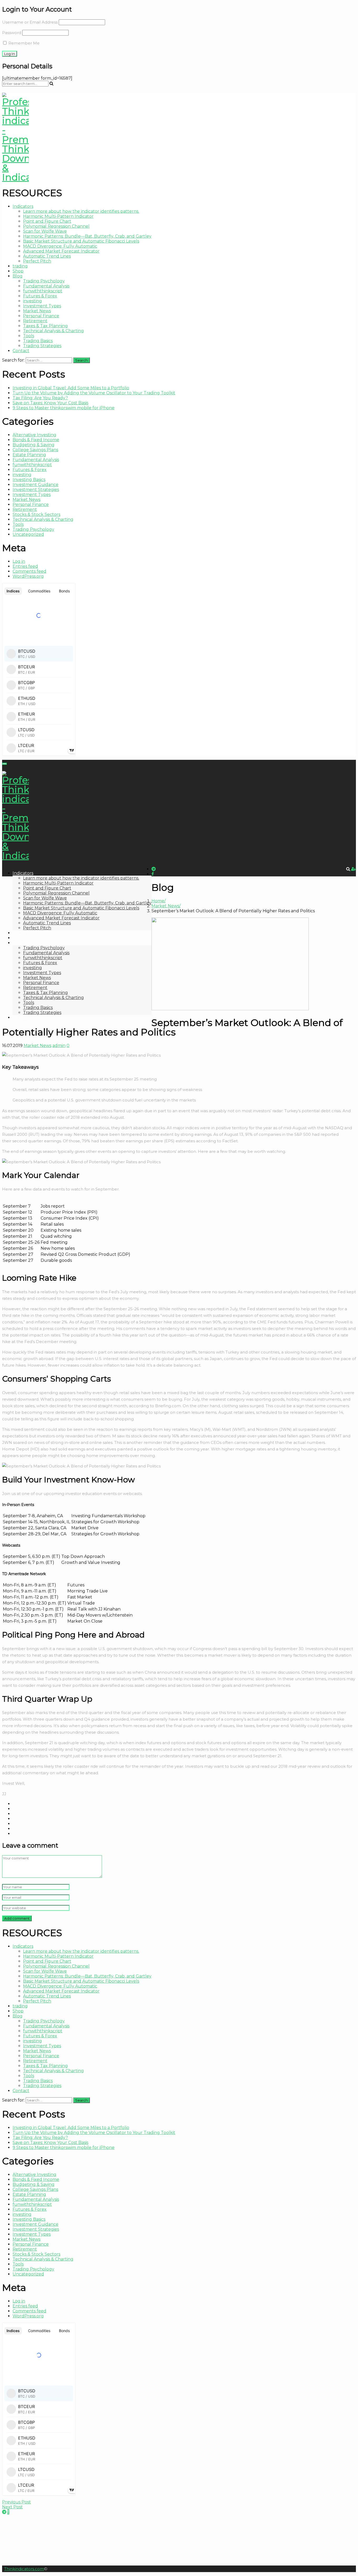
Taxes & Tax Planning (45, 326)
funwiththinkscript (43, 291)
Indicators (23, 206)
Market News (37, 311)
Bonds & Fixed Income (36, 440)
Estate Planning (29, 455)
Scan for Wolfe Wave (45, 231)
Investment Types (42, 306)
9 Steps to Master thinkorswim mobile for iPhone (64, 408)
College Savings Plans (35, 450)
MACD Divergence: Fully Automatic (60, 246)
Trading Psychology (44, 281)
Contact (21, 351)
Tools (29, 336)
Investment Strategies (36, 490)
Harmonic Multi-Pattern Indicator (58, 216)
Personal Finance (41, 316)
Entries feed (25, 566)
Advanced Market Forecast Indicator (61, 251)
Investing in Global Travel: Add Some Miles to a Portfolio (71, 388)
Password (12, 33)
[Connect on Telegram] (4, 2512)
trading (20, 266)
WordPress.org (28, 576)
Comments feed (29, 571)
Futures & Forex (40, 296)
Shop (18, 271)
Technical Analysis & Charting (53, 331)
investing (32, 301)
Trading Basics (38, 341)
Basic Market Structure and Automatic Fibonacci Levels (81, 241)
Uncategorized (28, 534)
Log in (19, 561)
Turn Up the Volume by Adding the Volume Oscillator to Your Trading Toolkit (94, 393)
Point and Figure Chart (47, 221)
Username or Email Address (30, 22)
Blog (18, 276)
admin (59, 1046)
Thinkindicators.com (24, 2569)
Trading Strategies (42, 346)
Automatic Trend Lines (47, 256)
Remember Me (23, 43)
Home (158, 901)
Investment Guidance (36, 485)
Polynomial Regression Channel (56, 226)
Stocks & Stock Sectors (36, 514)
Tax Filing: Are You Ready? (40, 398)
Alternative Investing (34, 435)
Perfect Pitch (37, 261)
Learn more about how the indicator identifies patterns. (81, 211)
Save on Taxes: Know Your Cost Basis (50, 403)
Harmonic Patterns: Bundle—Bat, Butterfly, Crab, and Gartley (87, 236)
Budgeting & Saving (34, 445)
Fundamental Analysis (46, 286)
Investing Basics (29, 480)
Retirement (35, 321)
